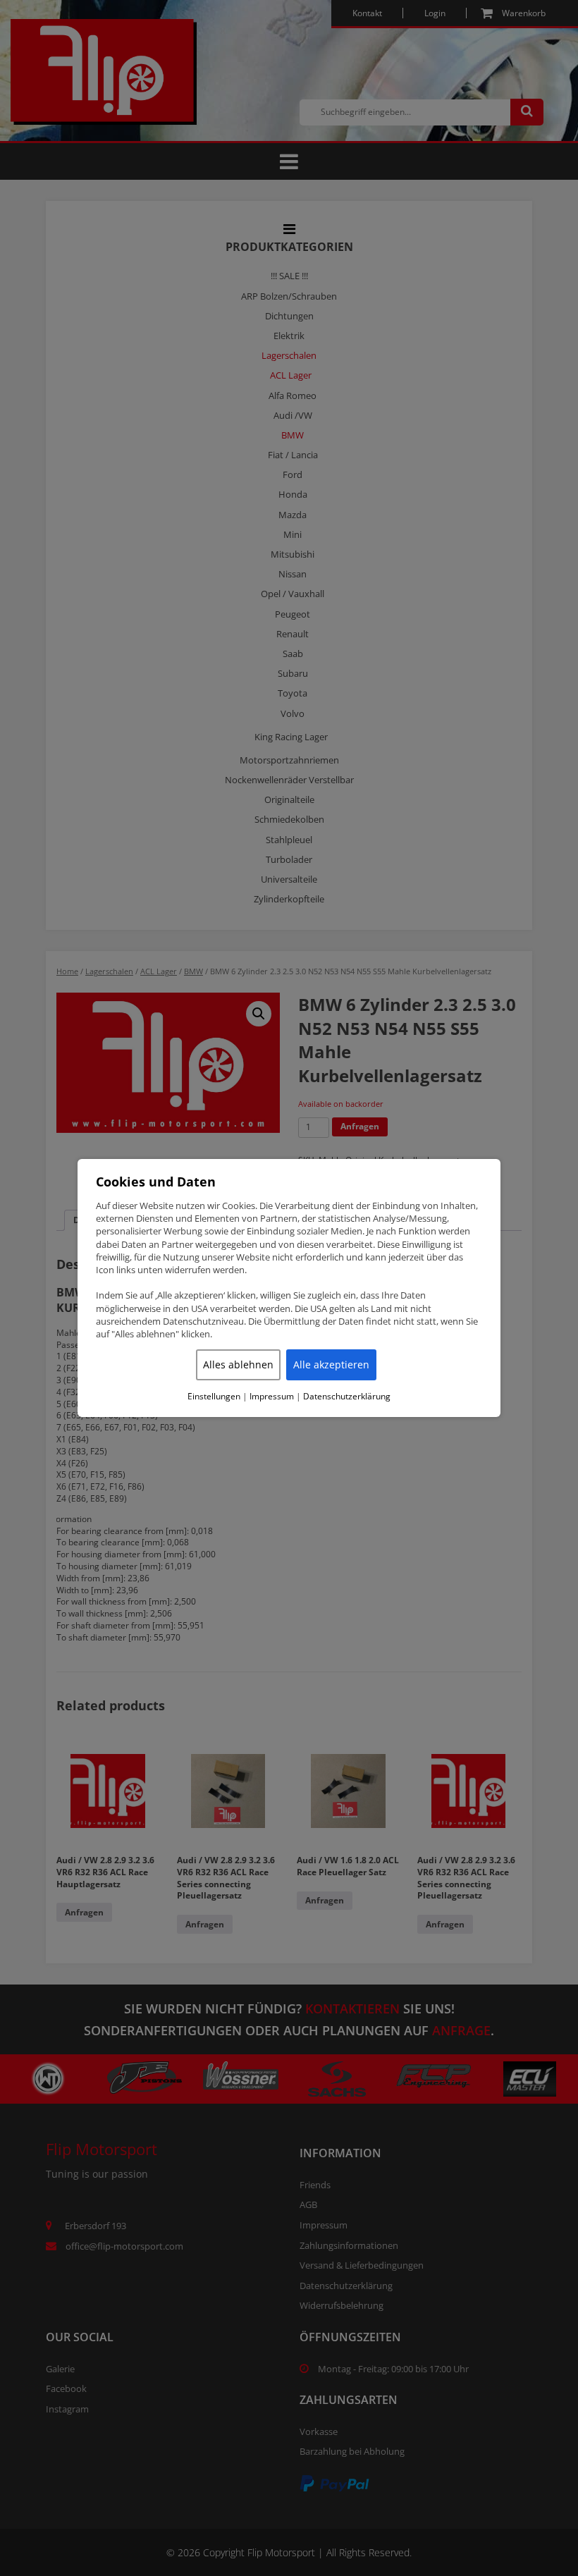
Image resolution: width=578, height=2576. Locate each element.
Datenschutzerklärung (347, 1397)
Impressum (272, 1397)
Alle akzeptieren (331, 1364)
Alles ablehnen (238, 1364)
